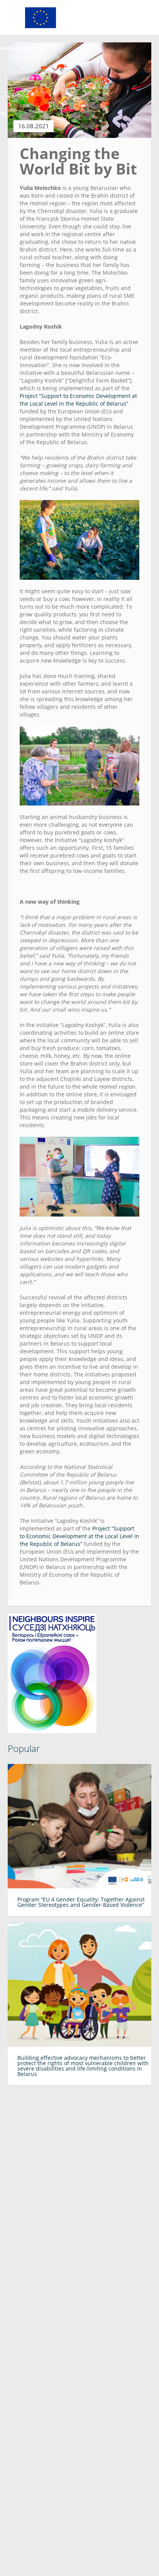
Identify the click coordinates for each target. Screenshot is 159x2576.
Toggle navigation (14, 18)
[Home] (41, 17)
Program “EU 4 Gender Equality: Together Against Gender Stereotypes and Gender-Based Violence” (81, 1902)
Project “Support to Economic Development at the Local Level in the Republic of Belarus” (78, 400)
